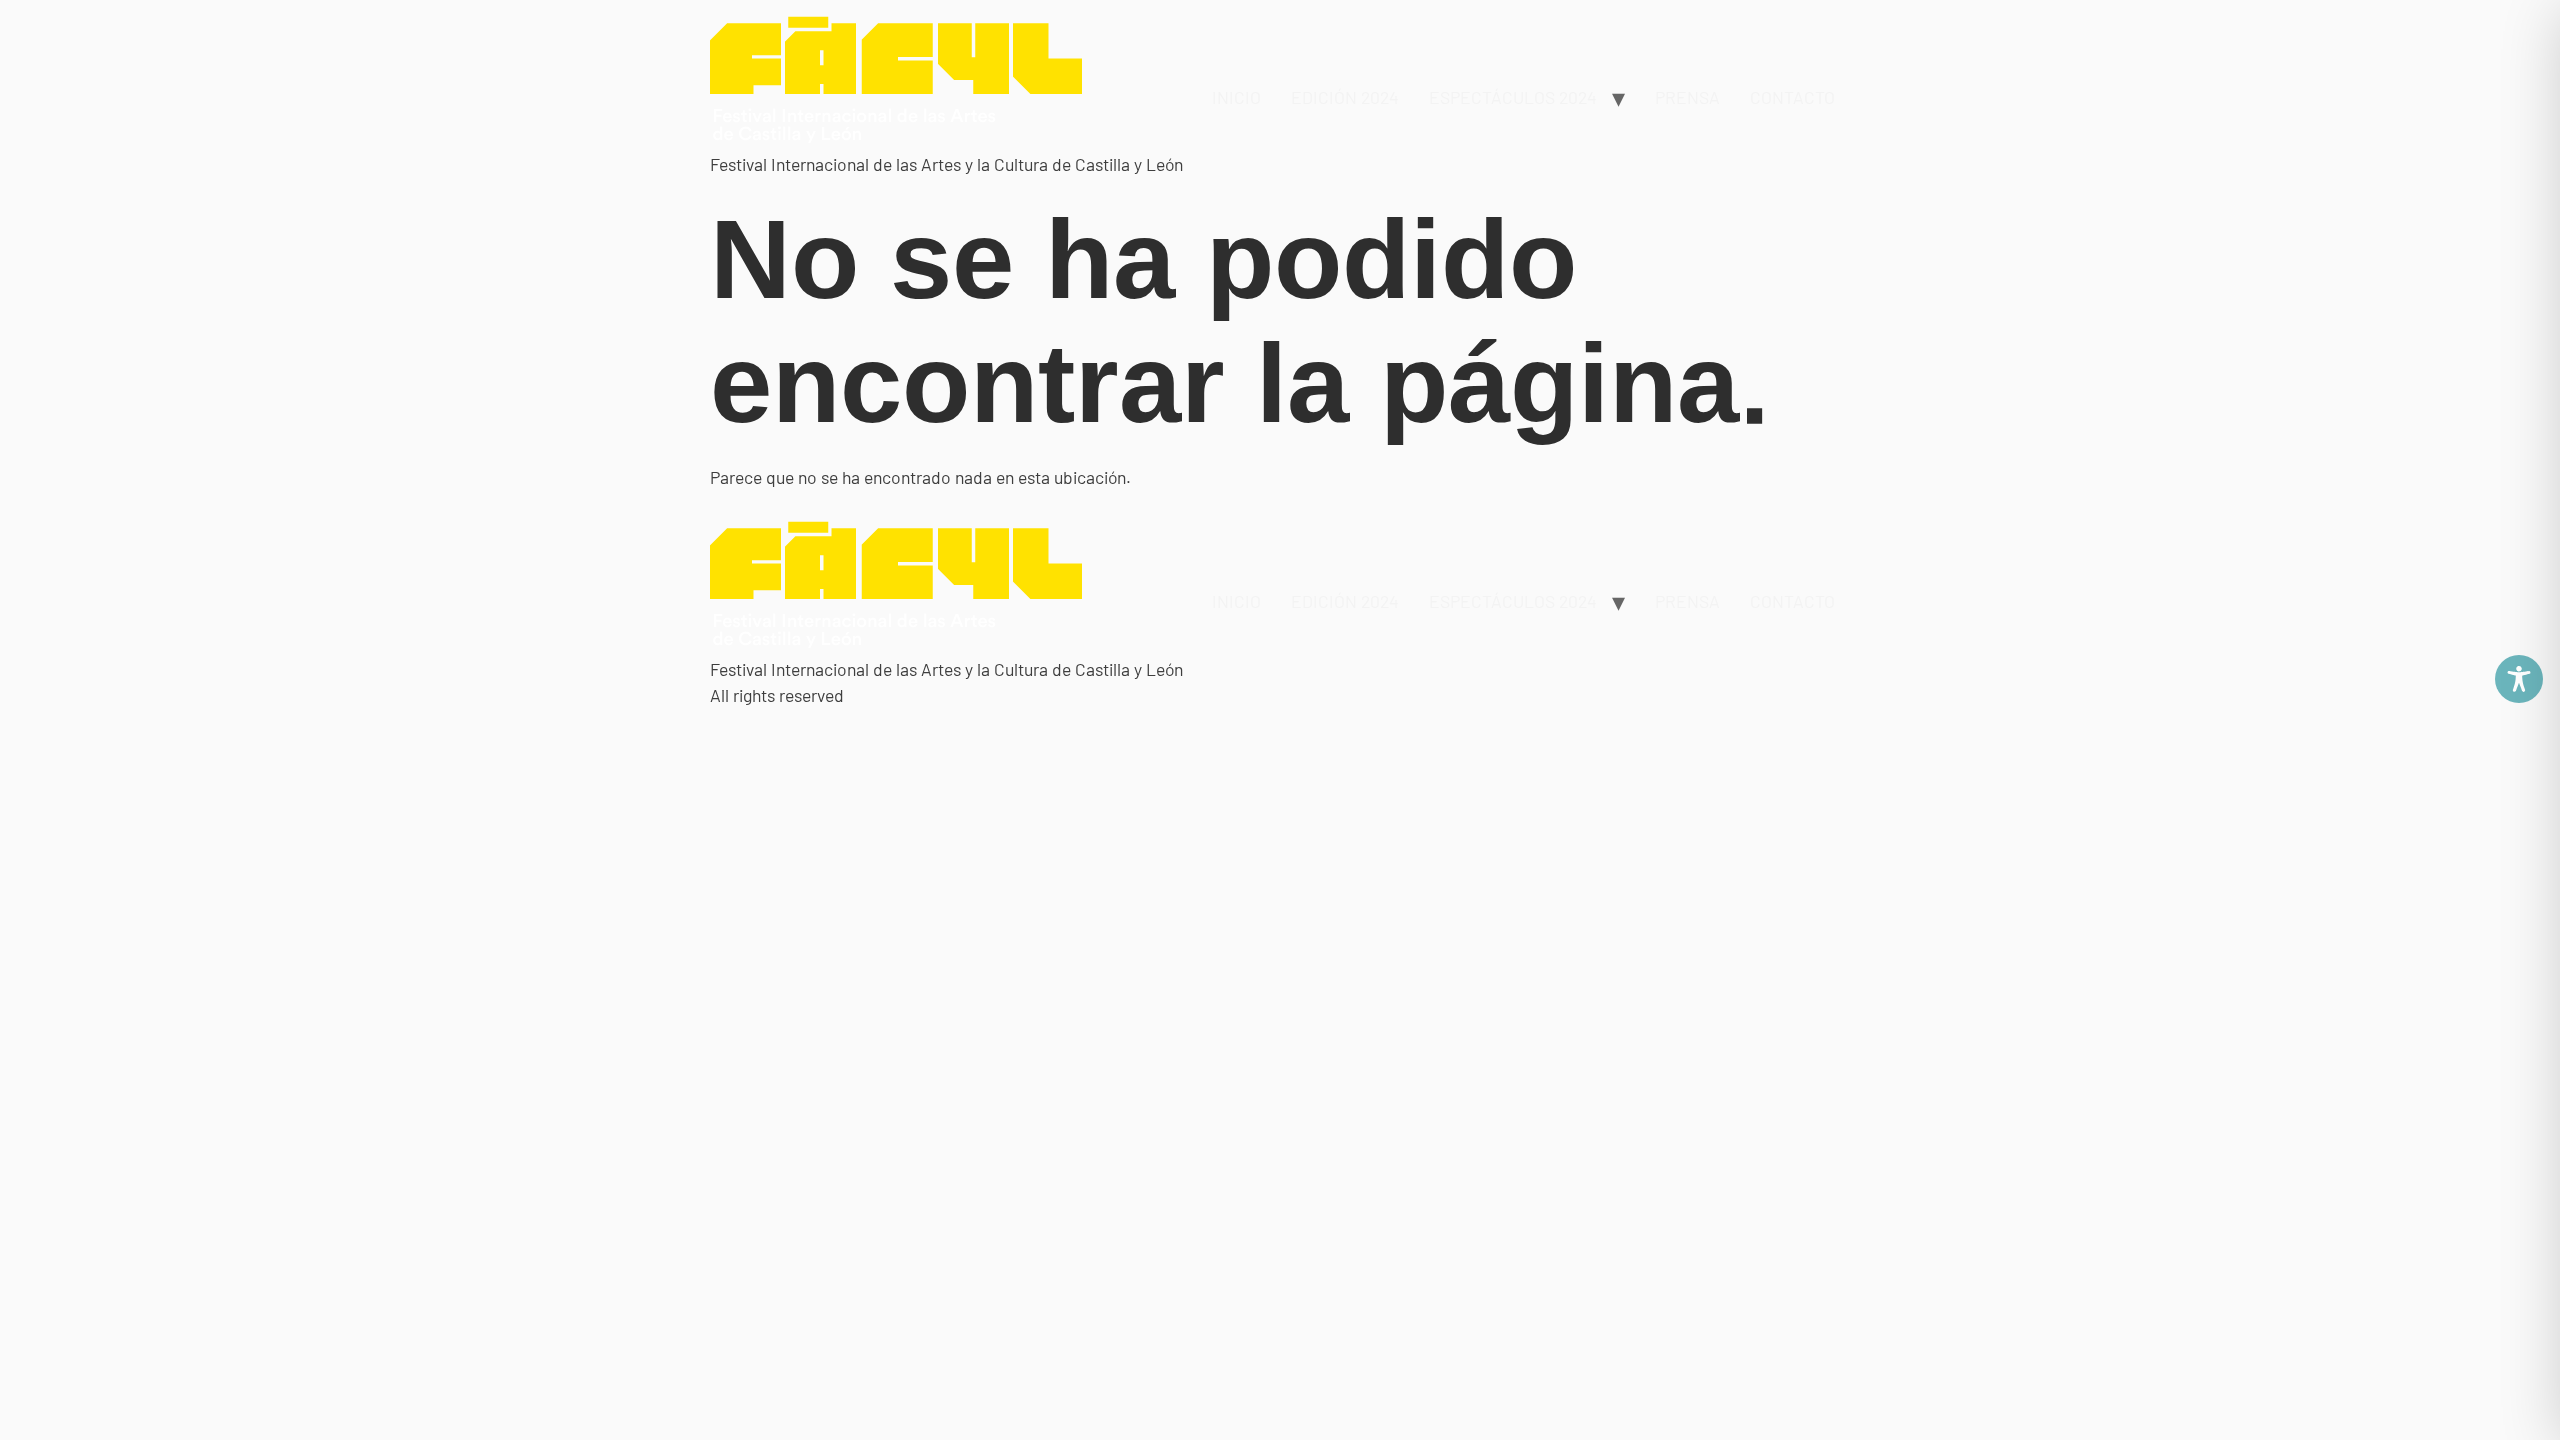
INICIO (1236, 97)
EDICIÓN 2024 (1345, 97)
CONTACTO (1792, 97)
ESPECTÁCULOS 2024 (1513, 97)
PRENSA (1687, 97)
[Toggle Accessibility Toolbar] (2519, 679)
